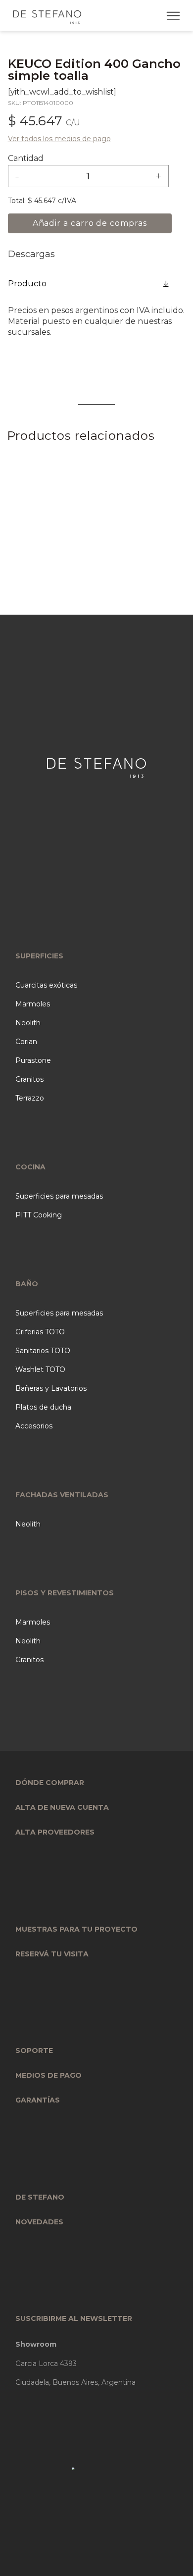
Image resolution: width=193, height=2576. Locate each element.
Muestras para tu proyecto (76, 1929)
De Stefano (40, 2197)
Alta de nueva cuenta (62, 1807)
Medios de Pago (48, 2075)
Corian (26, 1042)
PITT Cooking (39, 1215)
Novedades (39, 2222)
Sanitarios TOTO (43, 1351)
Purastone (33, 1060)
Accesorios (34, 1426)
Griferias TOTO (40, 1332)
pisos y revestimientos (65, 1593)
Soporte (34, 2050)
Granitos (29, 1079)
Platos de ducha (43, 1407)
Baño (27, 1284)
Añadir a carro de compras (90, 223)
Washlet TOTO (40, 1369)
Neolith (28, 1023)
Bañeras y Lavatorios (51, 1388)
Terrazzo (30, 1098)
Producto (27, 284)
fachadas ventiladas (62, 1495)
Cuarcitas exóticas (46, 985)
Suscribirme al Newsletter (74, 2318)
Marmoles (33, 1004)
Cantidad (26, 158)
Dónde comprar (50, 1783)
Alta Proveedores (55, 1832)
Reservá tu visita (52, 1954)
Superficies (39, 956)
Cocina (30, 1167)
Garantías (38, 2100)
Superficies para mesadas (59, 1196)
